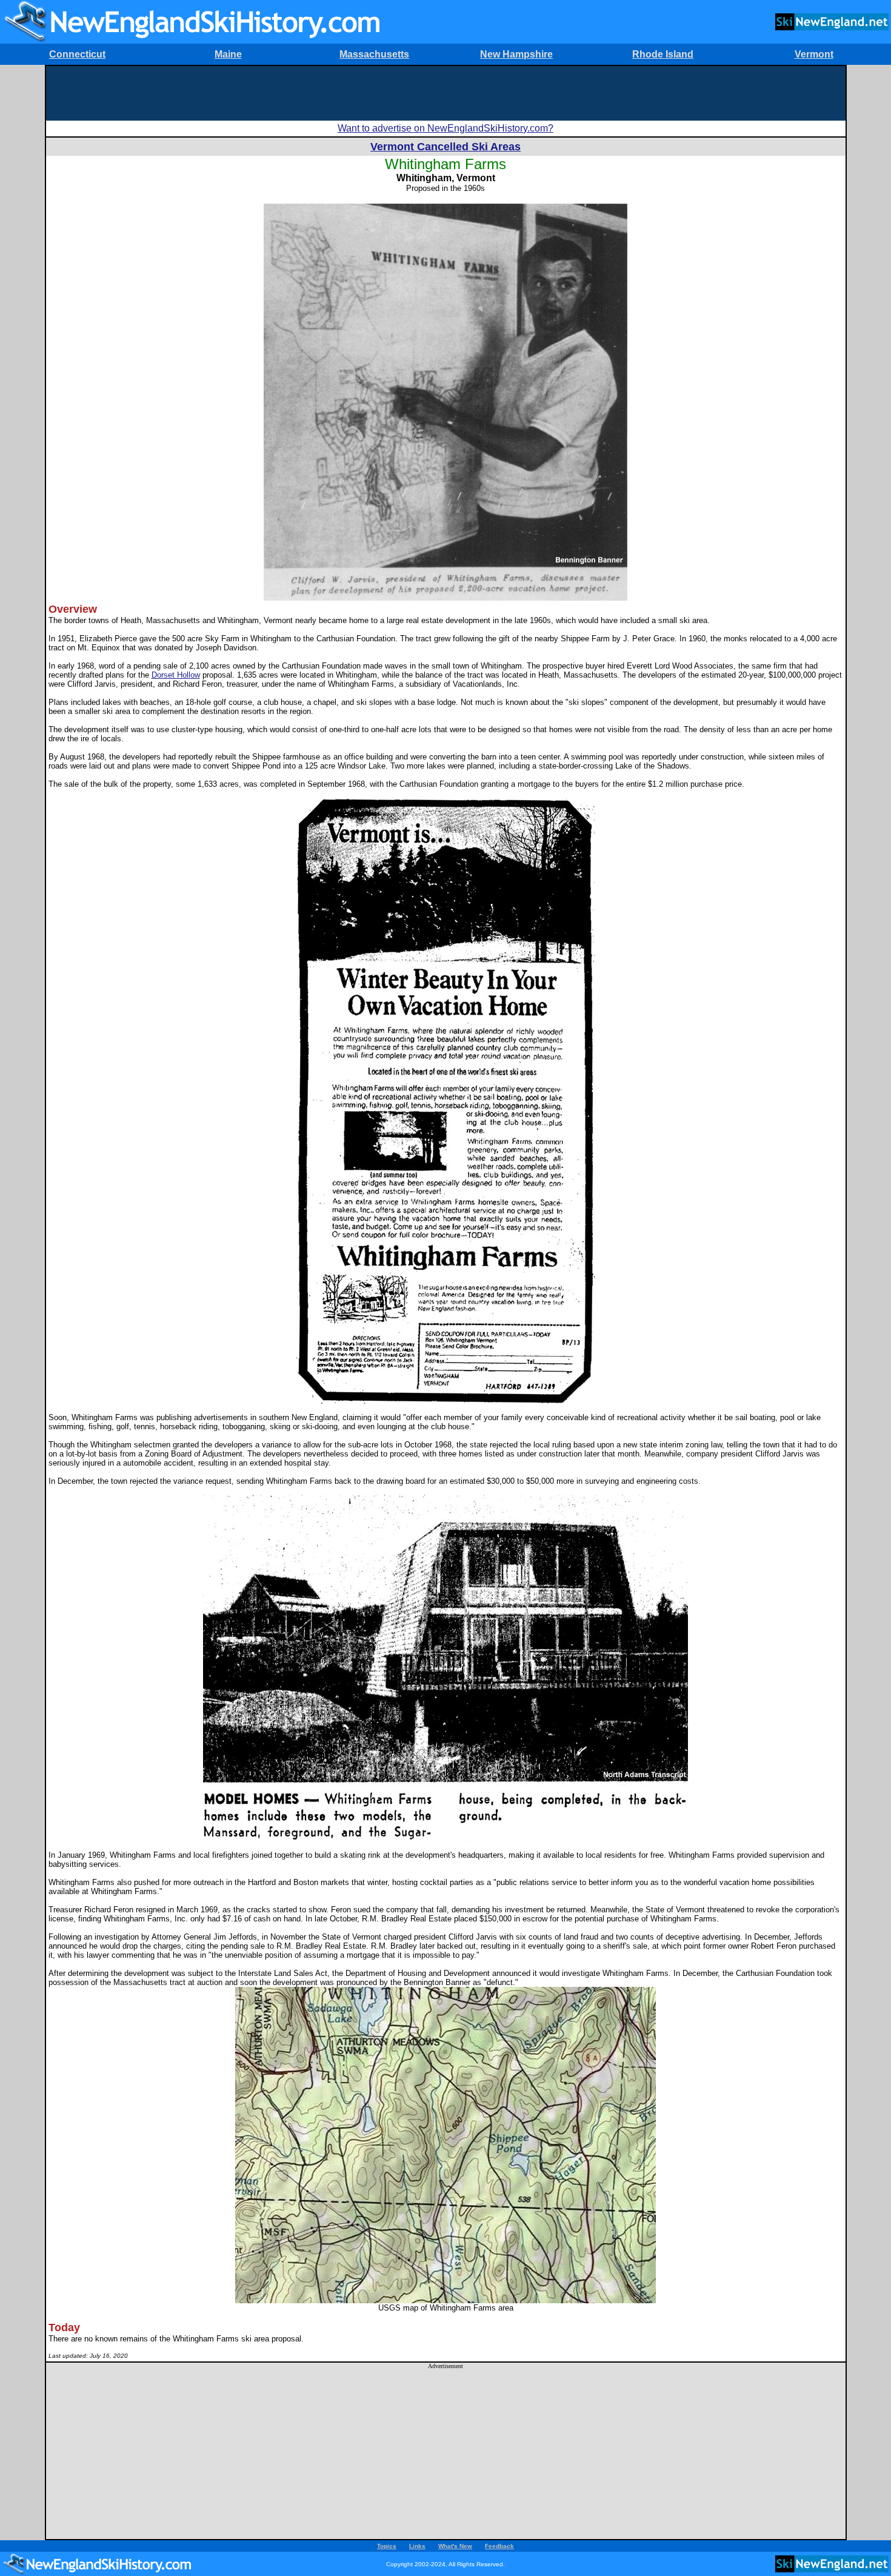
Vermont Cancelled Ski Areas (446, 147)
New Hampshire (516, 54)
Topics (387, 2546)
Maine (228, 54)
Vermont (814, 54)
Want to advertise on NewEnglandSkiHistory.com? (446, 128)
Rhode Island (663, 54)
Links (417, 2546)
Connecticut (77, 54)
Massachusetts (374, 54)
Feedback (499, 2546)
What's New (455, 2546)
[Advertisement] (446, 93)
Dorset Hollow (176, 675)
